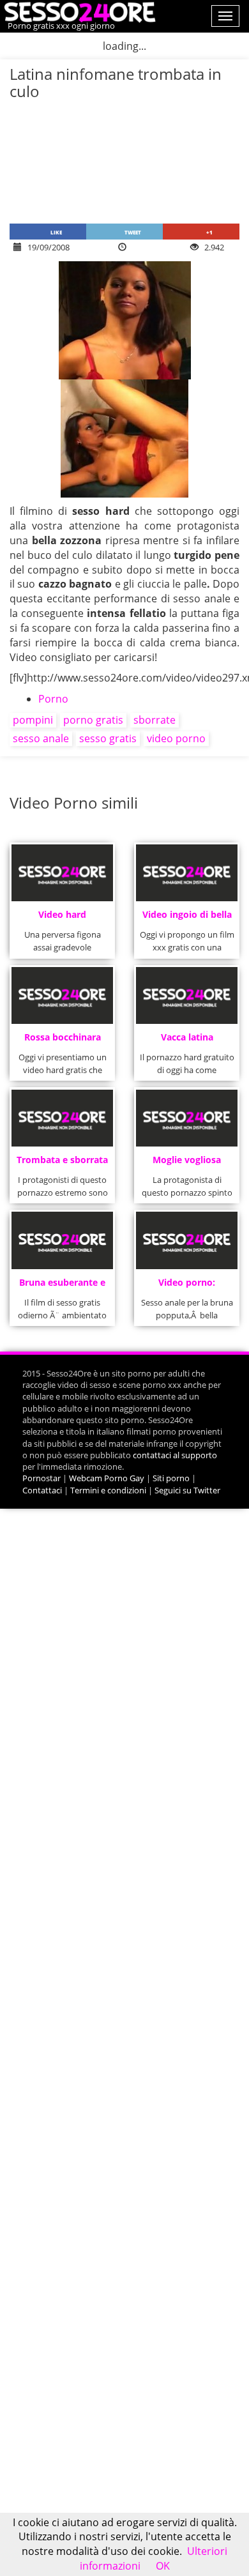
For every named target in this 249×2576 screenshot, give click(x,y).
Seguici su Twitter (187, 1490)
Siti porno (171, 1478)
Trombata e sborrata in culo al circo (62, 1163)
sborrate (155, 720)
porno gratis (93, 720)
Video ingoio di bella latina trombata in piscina (187, 918)
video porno (176, 738)
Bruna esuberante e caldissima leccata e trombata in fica (63, 1286)
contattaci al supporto (175, 1455)
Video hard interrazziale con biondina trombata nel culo (62, 918)
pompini (33, 720)
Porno (53, 699)
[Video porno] (78, 11)
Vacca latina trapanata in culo (187, 1041)
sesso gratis (108, 738)
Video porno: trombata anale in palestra (187, 1286)
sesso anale (41, 738)
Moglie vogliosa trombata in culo (187, 1163)
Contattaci (42, 1490)
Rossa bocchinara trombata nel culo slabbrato (63, 1041)
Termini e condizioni (108, 1490)
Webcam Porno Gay (107, 1478)
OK (163, 2566)
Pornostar (41, 1478)
